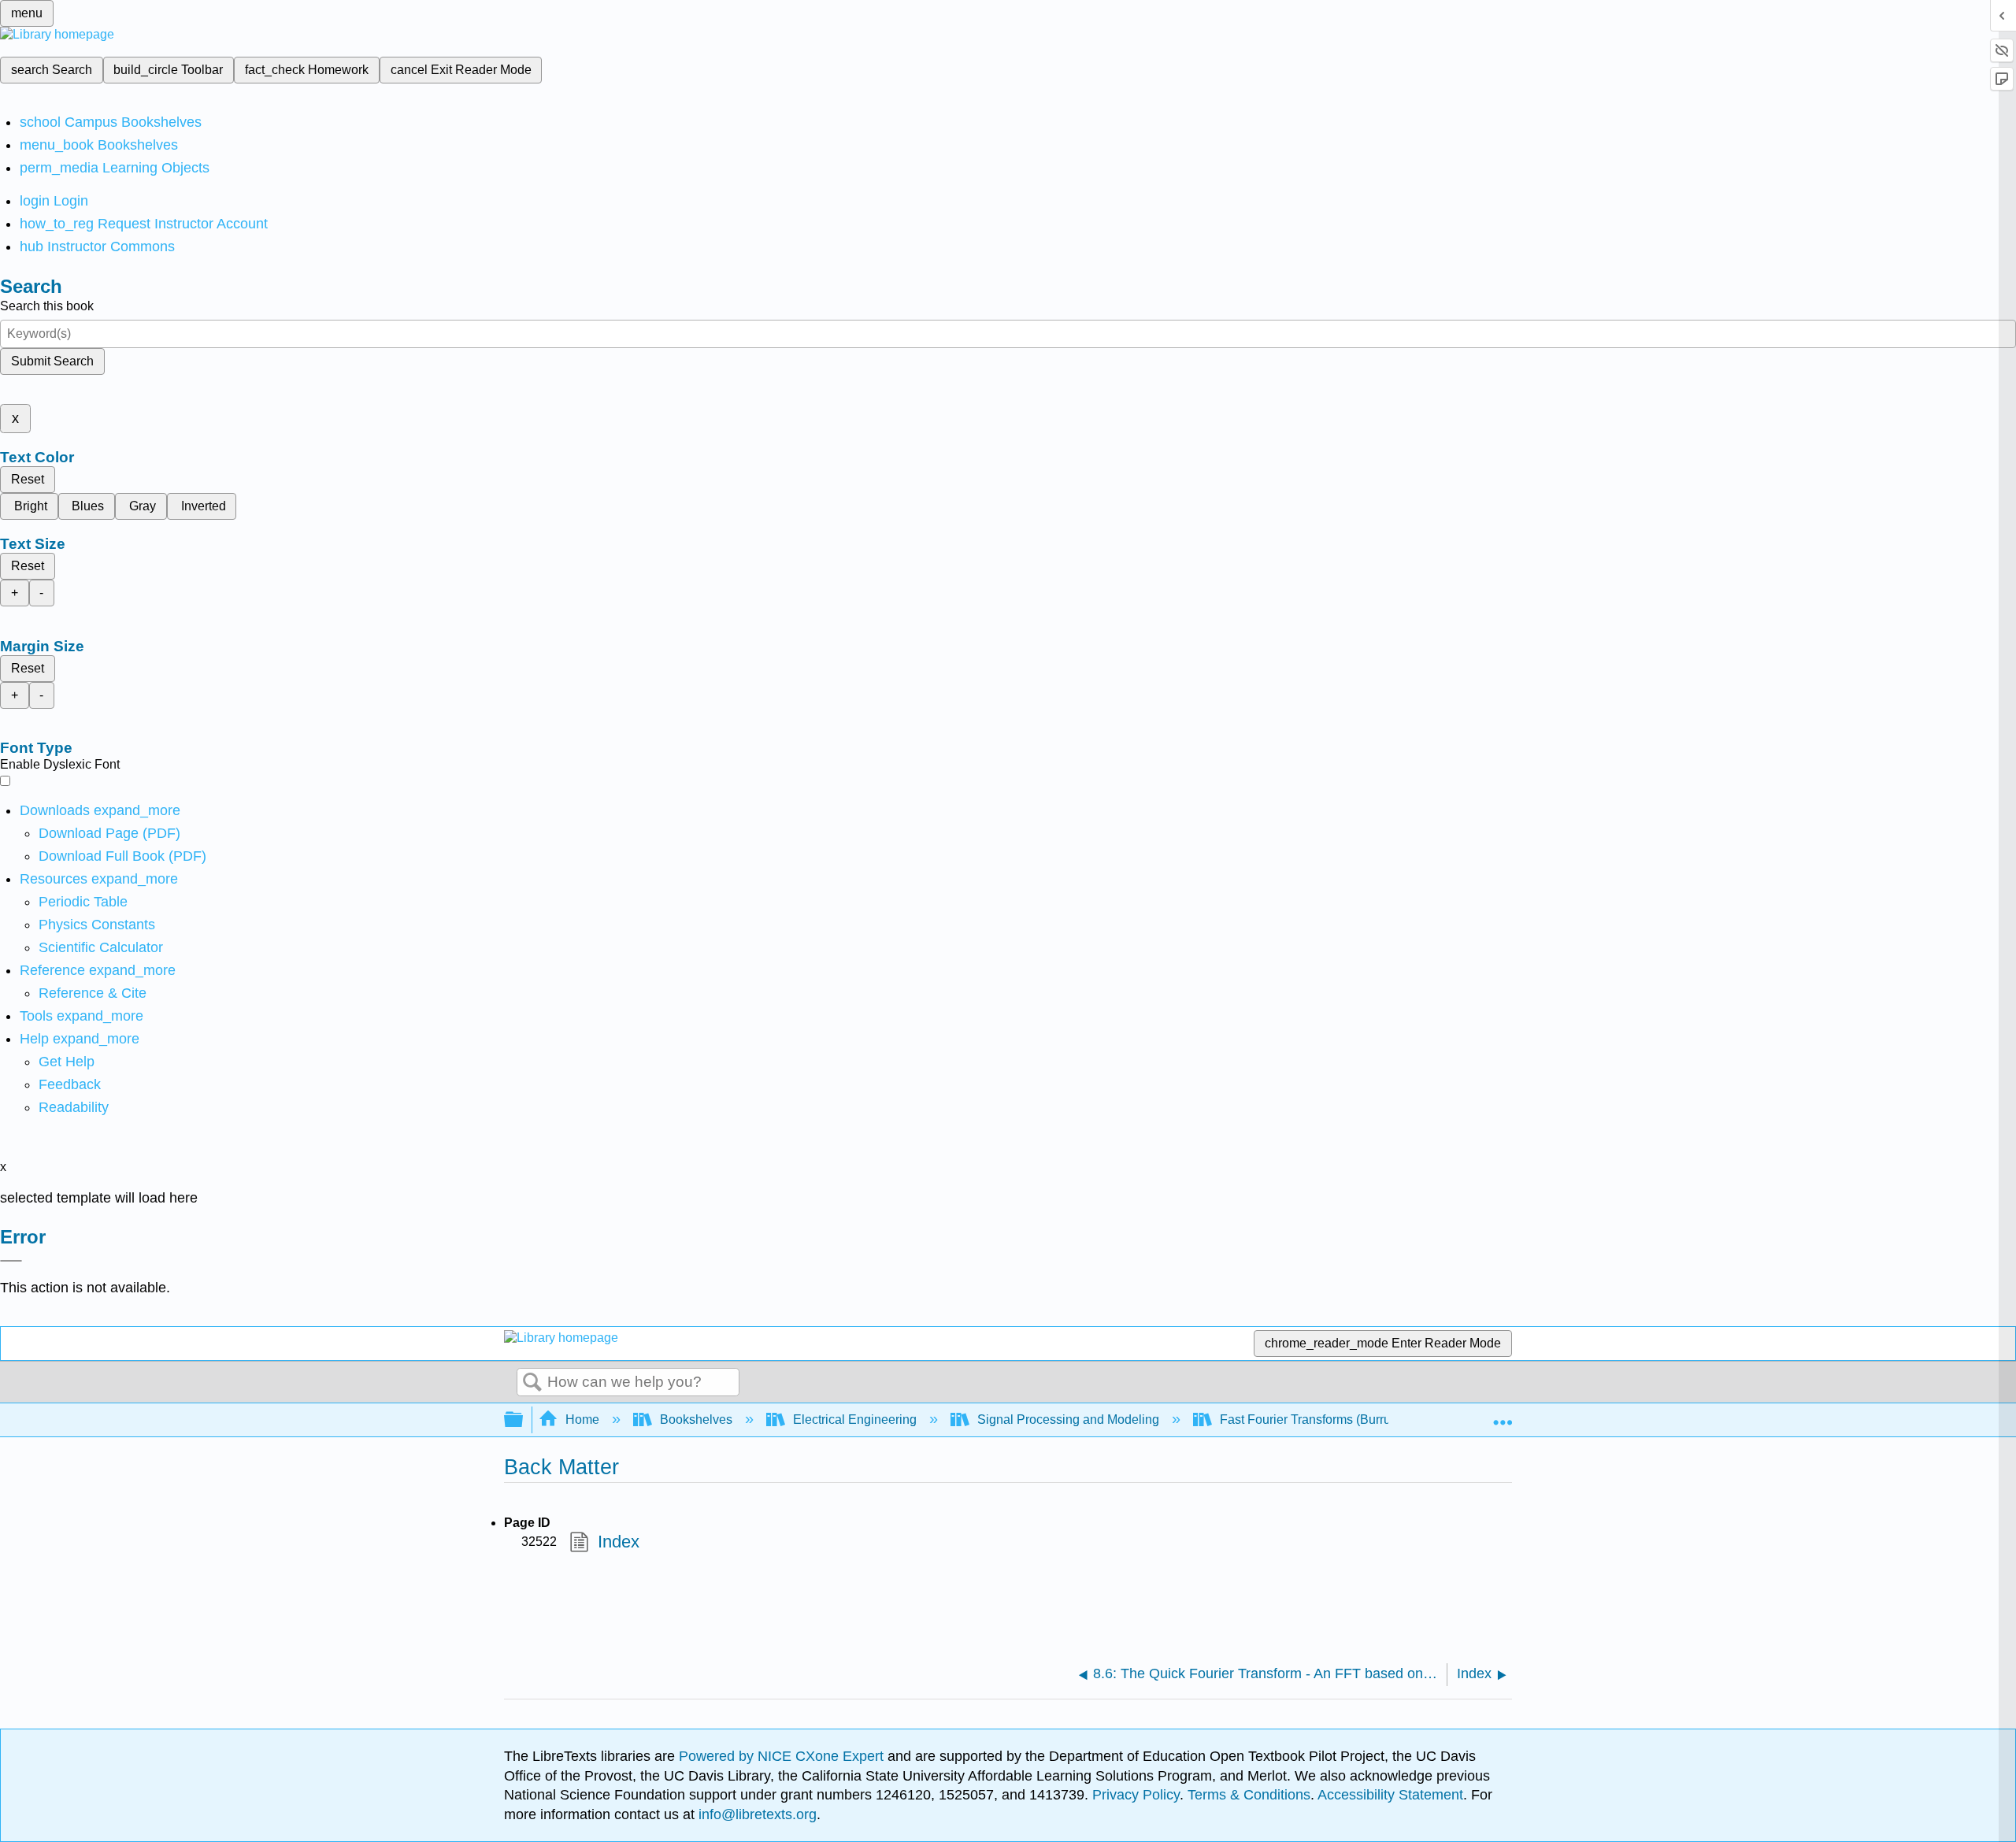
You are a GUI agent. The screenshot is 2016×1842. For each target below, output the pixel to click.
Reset (28, 479)
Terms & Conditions (1249, 1795)
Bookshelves (696, 1419)
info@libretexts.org (756, 1814)
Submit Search (52, 361)
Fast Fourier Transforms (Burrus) (1310, 1419)
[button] (70, 1084)
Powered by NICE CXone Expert (783, 1756)
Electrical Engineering (855, 1419)
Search (532, 1383)
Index (618, 1542)
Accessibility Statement (1390, 1795)
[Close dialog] (11, 1261)
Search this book (47, 306)
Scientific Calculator (101, 947)
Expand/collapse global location (1503, 1415)
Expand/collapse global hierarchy (524, 1420)
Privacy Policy (1136, 1795)
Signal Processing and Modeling (1068, 1419)
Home (582, 1419)
